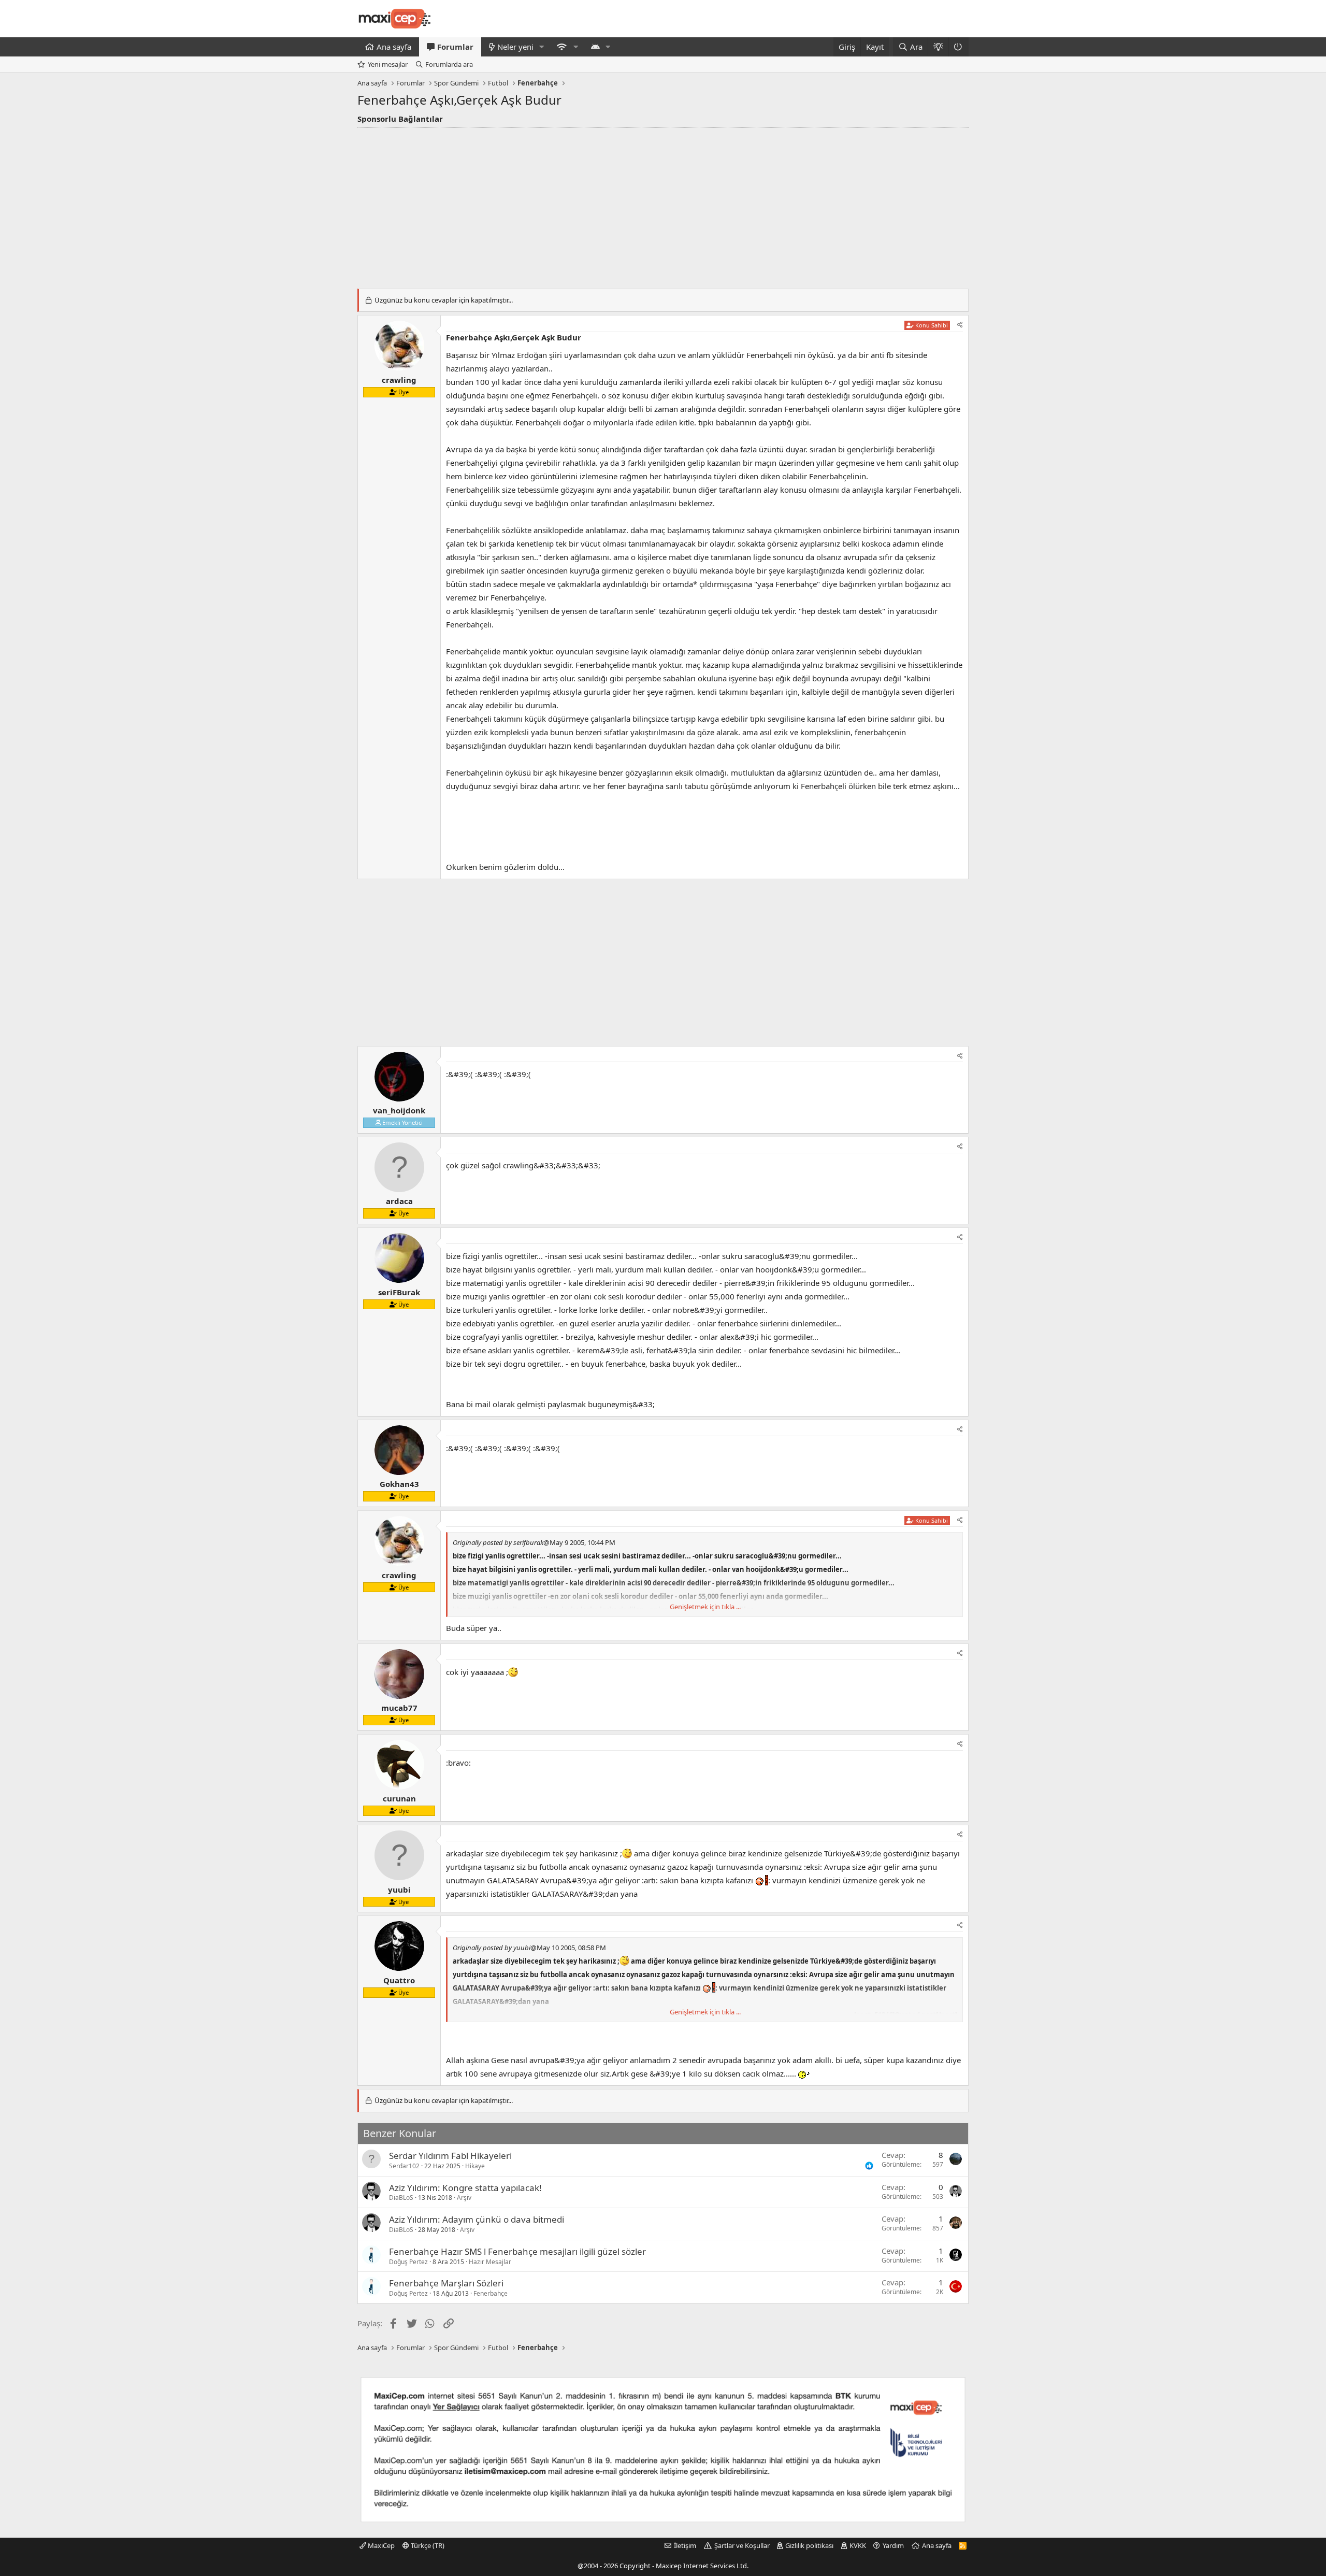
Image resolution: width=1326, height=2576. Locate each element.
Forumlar (455, 47)
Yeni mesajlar (388, 64)
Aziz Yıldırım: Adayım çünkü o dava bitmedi (477, 2219)
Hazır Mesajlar (490, 2262)
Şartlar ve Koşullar (742, 2545)
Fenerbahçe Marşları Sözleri (446, 2283)
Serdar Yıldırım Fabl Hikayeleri (450, 2156)
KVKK (858, 2545)
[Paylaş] (960, 325)
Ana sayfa (394, 47)
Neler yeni (515, 47)
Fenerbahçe (491, 2293)
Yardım (893, 2545)
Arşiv (464, 2198)
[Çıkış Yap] (959, 47)
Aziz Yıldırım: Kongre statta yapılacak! (465, 2188)
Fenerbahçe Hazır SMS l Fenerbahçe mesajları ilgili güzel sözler (517, 2251)
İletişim (685, 2545)
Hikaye (475, 2166)
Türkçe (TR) (427, 2545)
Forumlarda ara (449, 64)
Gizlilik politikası (809, 2545)
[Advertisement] (663, 205)
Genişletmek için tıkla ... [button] (705, 1607)
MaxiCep (380, 2545)
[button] (542, 47)
